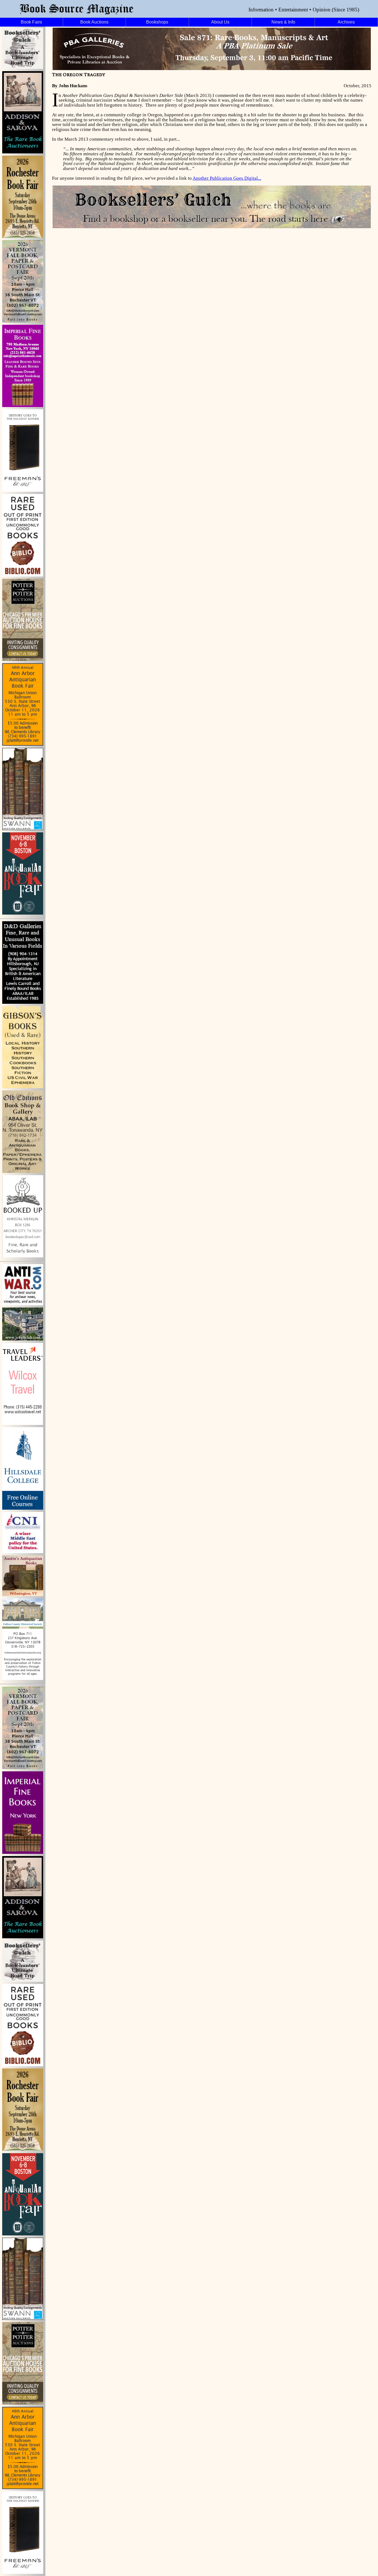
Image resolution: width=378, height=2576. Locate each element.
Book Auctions (94, 22)
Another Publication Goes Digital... (227, 178)
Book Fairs (31, 22)
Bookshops (157, 22)
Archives (346, 22)
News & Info (283, 22)
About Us (220, 22)
